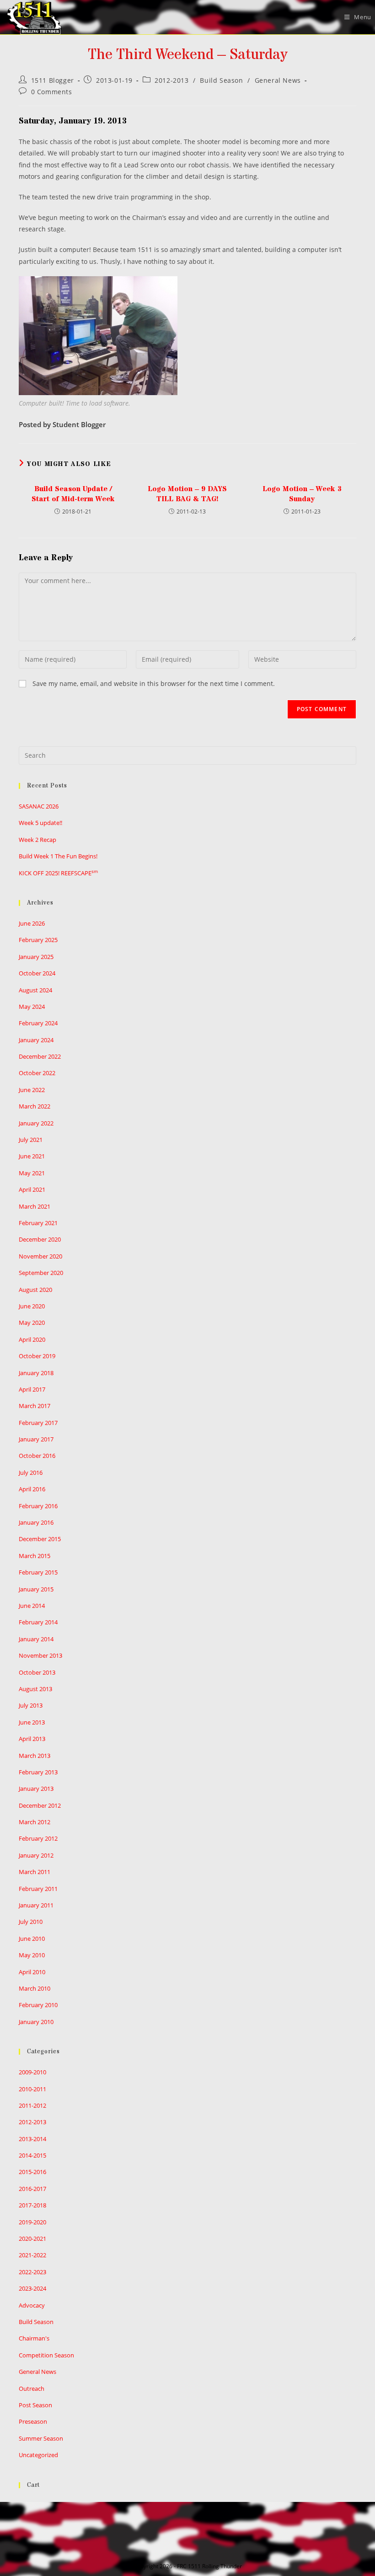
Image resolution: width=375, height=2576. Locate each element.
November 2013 (40, 1655)
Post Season (35, 2405)
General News (278, 80)
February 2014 (38, 1622)
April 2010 (32, 1972)
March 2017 (35, 1406)
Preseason (33, 2421)
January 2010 (36, 2022)
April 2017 (32, 1389)
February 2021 (38, 1223)
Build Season (221, 80)
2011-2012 (32, 2105)
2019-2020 (32, 2222)
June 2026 (32, 923)
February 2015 (38, 1572)
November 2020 (40, 1256)
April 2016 (32, 1489)
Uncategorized (38, 2455)
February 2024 (38, 1023)
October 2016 (37, 1456)
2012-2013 (171, 80)
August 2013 (35, 1689)
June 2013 (32, 1722)
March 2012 (35, 1822)
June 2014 (32, 1606)
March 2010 (35, 1988)
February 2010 (38, 2005)
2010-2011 (32, 2089)
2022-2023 (32, 2272)
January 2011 (36, 1905)
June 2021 (32, 1156)
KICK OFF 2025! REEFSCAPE (58, 873)
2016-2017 (32, 2189)
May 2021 (32, 1173)
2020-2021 (32, 2239)
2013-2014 (32, 2139)
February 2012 (38, 1838)
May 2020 (32, 1323)
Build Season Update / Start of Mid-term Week (73, 494)
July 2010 (31, 1922)
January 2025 (36, 957)
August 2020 (35, 1290)
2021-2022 (32, 2255)
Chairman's (34, 2338)
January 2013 (36, 1789)
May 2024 (32, 1007)
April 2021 (32, 1189)
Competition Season (46, 2355)
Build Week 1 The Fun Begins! (58, 856)
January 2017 (36, 1439)
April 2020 (32, 1339)
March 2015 (35, 1556)
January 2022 (36, 1123)
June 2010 (32, 1939)
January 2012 (36, 1855)
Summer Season (41, 2438)
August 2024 (35, 990)
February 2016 (38, 1506)
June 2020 (32, 1306)
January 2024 (36, 1040)
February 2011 (38, 1889)
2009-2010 (32, 2072)
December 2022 (40, 1056)
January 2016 (36, 1522)
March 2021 (35, 1206)
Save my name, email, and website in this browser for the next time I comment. (154, 683)
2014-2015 (32, 2155)
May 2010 (32, 1955)
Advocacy (32, 2305)
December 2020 (40, 1239)
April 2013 (32, 1739)
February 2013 (38, 1772)
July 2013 (31, 1705)
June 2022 (32, 1090)
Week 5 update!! (40, 823)
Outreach (32, 2389)
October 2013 (37, 1672)
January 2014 (36, 1639)
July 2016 (31, 1473)
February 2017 (38, 1423)
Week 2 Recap (37, 840)
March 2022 (35, 1106)
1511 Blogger (53, 80)
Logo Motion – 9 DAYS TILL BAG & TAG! (187, 494)
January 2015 (36, 1589)
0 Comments (52, 92)
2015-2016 (32, 2172)
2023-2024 (32, 2288)
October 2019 (37, 1356)
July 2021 (31, 1140)
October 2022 (37, 1073)
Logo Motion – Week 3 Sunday (302, 494)
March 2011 (35, 1872)
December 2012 (40, 1805)
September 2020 (41, 1273)
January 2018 (36, 1373)
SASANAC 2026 (39, 806)
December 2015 (40, 1539)
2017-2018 (32, 2205)
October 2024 (37, 973)
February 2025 (38, 940)
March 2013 (35, 1756)
